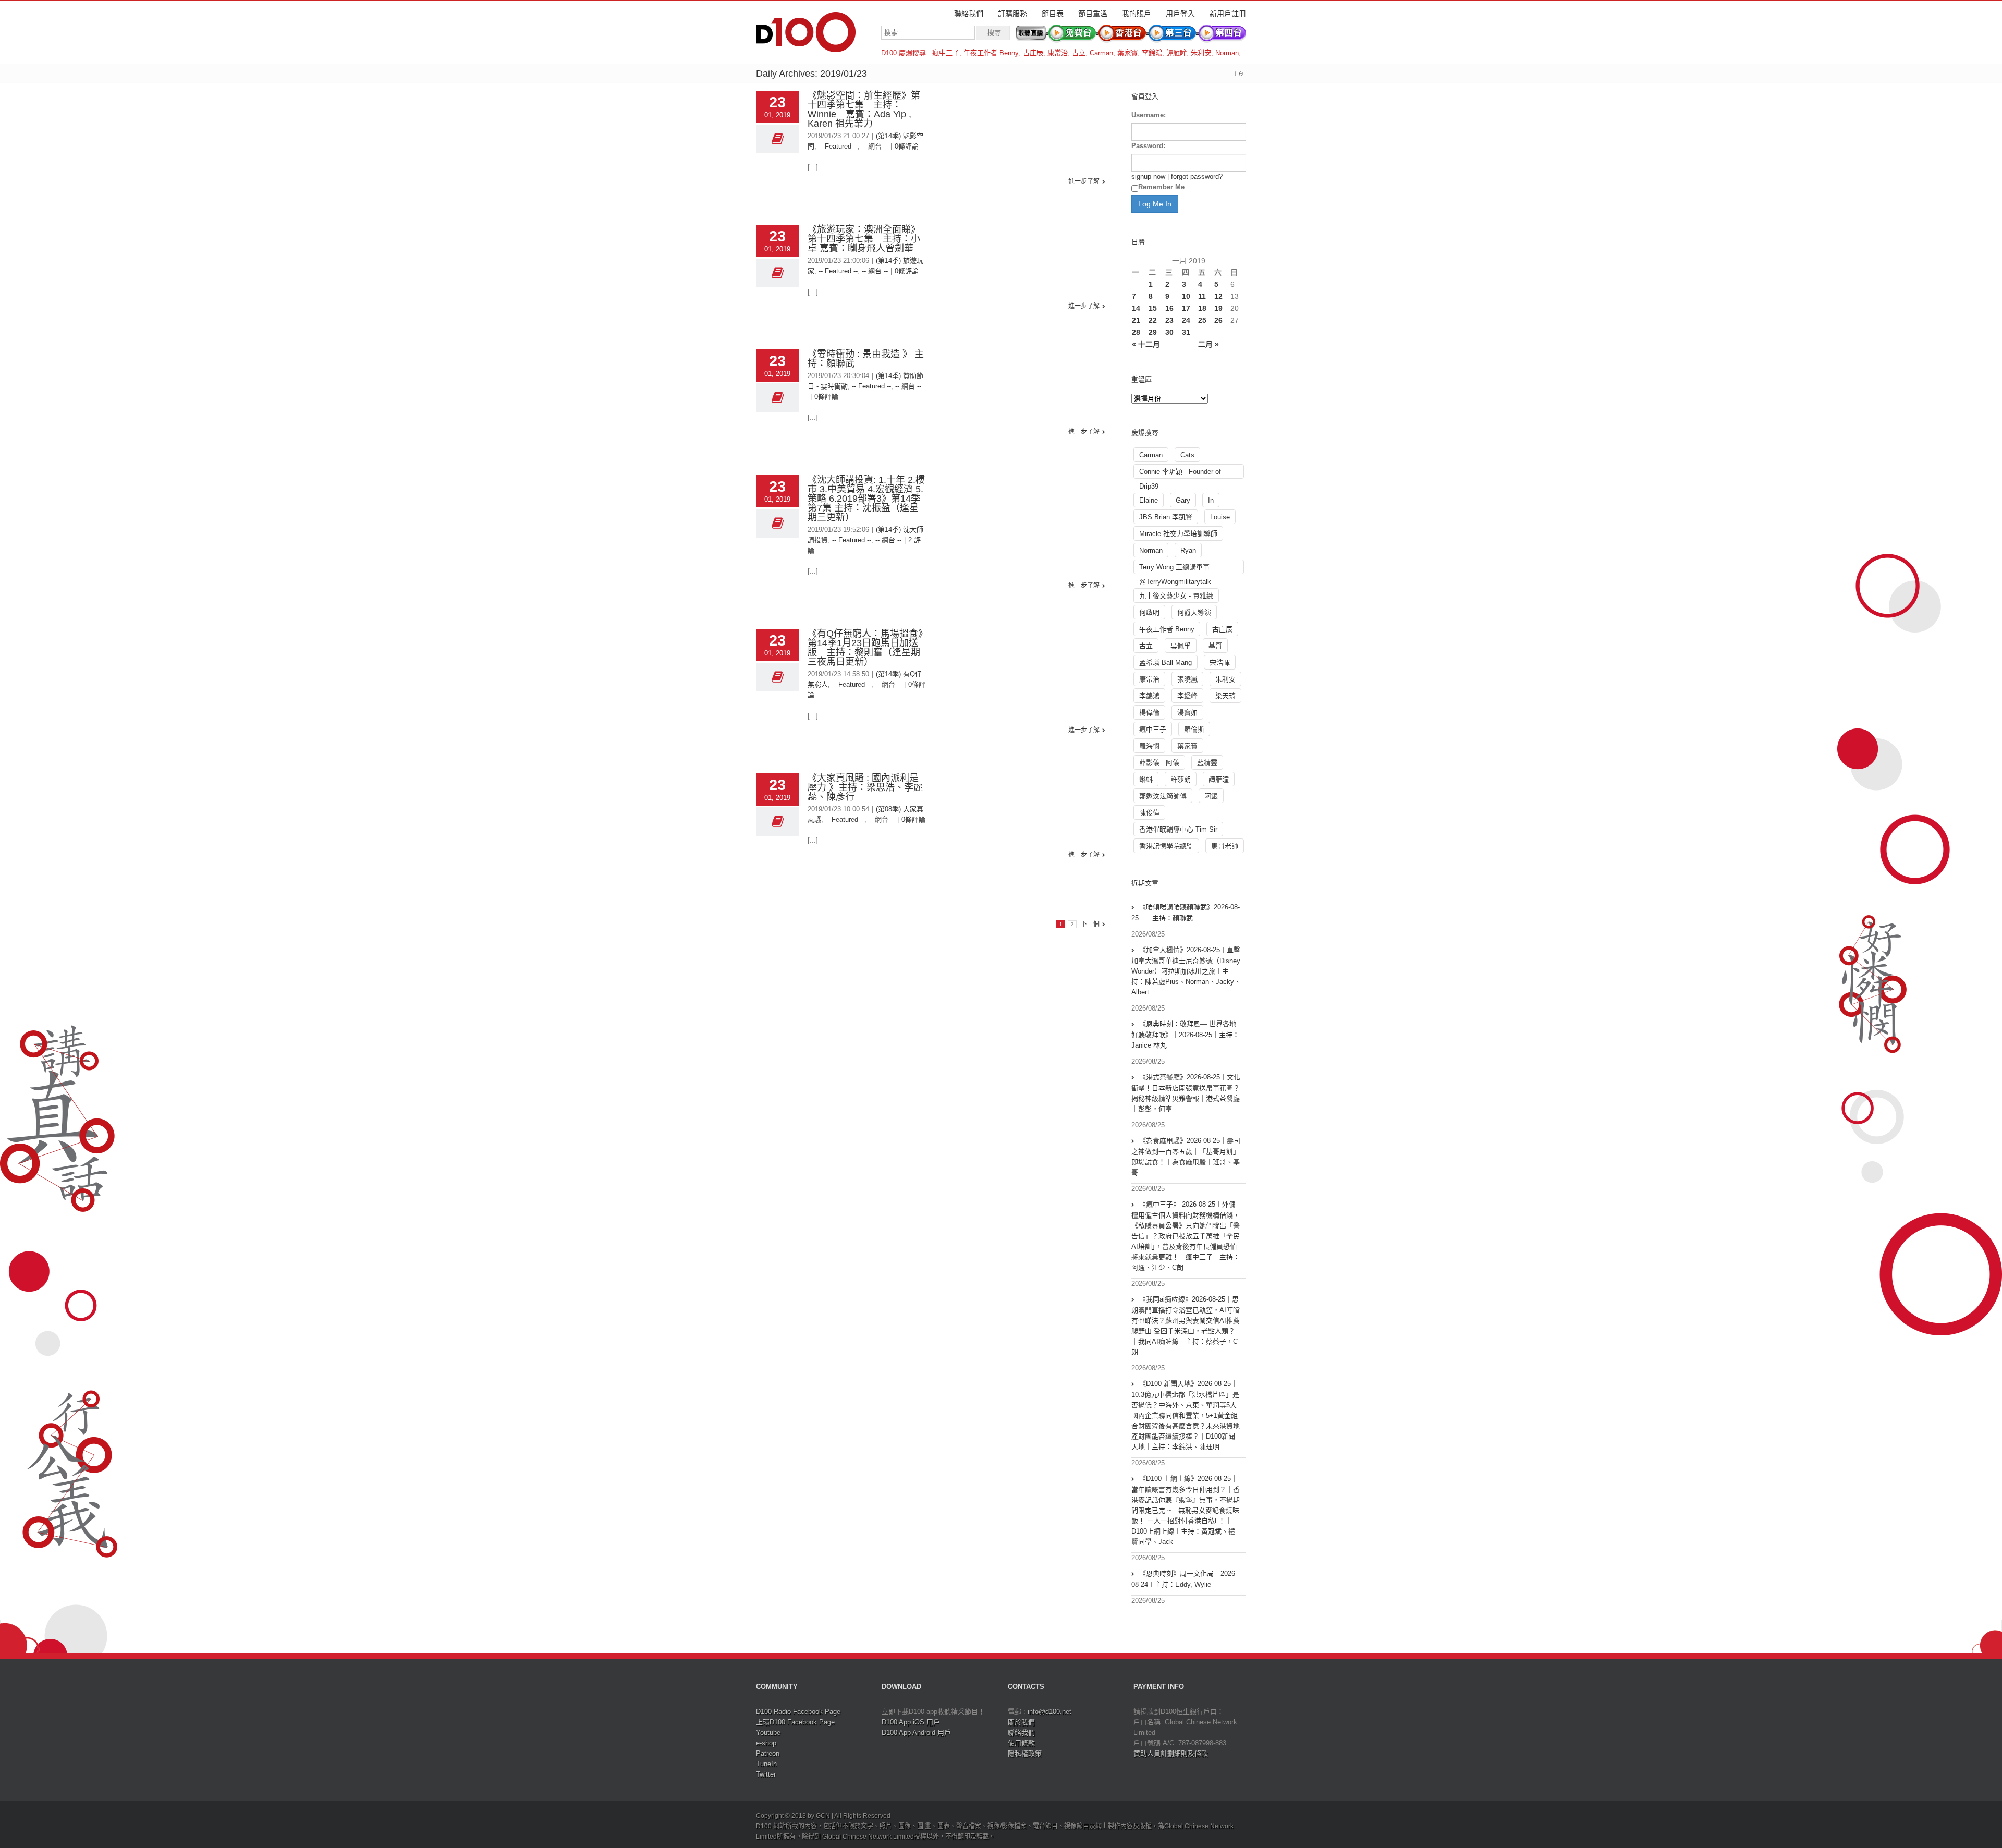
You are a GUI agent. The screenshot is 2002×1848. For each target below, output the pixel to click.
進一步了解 (1084, 181)
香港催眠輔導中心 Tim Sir (1178, 829)
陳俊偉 (1149, 813)
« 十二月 (1146, 344)
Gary (1183, 500)
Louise (1220, 517)
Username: (1149, 115)
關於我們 (1021, 1722)
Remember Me (1161, 187)
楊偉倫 (1149, 713)
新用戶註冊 (1228, 14)
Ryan (1188, 550)
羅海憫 (1149, 746)
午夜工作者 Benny (991, 53)
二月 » (1208, 344)
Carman (1101, 53)
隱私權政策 (1025, 1753)
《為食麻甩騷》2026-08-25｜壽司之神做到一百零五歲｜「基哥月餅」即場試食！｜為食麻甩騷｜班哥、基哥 (1186, 1157)
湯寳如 (1187, 713)
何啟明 (1149, 612)
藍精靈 (1207, 763)
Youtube (768, 1732)
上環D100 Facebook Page (795, 1722)
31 (1186, 332)
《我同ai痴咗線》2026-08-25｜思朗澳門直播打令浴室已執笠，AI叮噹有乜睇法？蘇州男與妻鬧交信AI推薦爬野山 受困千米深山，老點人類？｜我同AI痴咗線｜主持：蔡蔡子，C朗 (1186, 1326)
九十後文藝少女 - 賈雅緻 (1176, 596)
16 (1169, 308)
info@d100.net (1049, 1712)
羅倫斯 (1194, 729)
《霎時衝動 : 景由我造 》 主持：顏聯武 (866, 359)
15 (1153, 308)
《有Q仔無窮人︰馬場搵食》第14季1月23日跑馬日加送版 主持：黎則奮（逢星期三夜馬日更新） (865, 648)
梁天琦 (1225, 696)
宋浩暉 (1220, 662)
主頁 (1238, 74)
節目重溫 (1093, 14)
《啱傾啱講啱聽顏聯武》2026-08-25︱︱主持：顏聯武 (1186, 913)
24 (1186, 320)
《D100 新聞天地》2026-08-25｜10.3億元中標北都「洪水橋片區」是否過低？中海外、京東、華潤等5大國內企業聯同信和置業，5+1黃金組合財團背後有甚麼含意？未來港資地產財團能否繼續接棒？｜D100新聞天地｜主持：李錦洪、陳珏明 (1186, 1415)
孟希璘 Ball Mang (1165, 662)
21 (1136, 320)
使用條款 (1021, 1743)
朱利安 (1201, 53)
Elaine (1149, 500)
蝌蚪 (1146, 779)
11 (1202, 296)
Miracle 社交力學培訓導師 (1178, 534)
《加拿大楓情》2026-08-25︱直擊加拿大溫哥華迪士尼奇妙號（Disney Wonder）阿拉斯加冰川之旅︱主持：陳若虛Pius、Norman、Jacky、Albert (1186, 971)
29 (1153, 332)
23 (1169, 320)
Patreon (768, 1753)
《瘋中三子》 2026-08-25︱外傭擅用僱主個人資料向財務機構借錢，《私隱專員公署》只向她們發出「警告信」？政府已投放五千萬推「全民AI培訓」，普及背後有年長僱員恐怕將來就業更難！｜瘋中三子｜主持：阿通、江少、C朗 (1186, 1236)
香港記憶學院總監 (1166, 846)
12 (1218, 296)
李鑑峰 (1187, 696)
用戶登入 (1180, 14)
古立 (1079, 53)
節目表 (1053, 14)
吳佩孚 (1181, 646)
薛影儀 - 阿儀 (1159, 763)
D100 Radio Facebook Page (798, 1712)
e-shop (766, 1743)
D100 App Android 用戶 (916, 1732)
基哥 (1215, 646)
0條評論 (907, 146)
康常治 (1058, 53)
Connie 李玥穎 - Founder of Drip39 (1180, 473)
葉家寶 (1127, 53)
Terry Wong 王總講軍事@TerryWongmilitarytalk (1175, 569)
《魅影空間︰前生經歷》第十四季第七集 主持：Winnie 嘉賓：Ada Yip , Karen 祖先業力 (864, 110)
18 (1202, 308)
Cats (1187, 455)
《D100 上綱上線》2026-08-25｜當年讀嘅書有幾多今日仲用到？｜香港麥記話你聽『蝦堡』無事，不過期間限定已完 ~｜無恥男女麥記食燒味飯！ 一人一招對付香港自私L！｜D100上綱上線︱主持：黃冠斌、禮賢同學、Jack (1186, 1510)
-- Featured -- (838, 146)
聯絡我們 (969, 14)
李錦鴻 (1152, 53)
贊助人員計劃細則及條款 (1171, 1753)
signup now (1148, 177)
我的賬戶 (1137, 14)
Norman (1227, 53)
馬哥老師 (1225, 846)
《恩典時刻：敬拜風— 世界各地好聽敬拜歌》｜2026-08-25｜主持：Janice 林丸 (1185, 1035)
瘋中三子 (946, 53)
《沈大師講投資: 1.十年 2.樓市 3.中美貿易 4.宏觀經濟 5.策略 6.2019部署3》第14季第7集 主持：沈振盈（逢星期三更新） (866, 499)
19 (1218, 308)
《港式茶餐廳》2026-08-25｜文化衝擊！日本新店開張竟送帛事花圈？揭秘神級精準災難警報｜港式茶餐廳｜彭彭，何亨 (1186, 1093)
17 (1186, 308)
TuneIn (766, 1764)
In (1211, 500)
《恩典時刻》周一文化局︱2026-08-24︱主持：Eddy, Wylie (1184, 1579)
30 (1169, 332)
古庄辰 (1033, 53)
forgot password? (1197, 177)
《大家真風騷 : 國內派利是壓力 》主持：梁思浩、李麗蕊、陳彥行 (865, 787)
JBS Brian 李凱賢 (1166, 517)
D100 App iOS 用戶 (911, 1722)
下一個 (1090, 924)
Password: (1148, 146)
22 (1153, 320)
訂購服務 (1012, 14)
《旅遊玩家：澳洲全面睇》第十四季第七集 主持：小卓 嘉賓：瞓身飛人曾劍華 (864, 239)
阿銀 (1211, 796)
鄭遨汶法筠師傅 (1163, 796)
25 (1202, 320)
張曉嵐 (1187, 679)
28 (1136, 332)
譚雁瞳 (1176, 53)
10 (1186, 296)
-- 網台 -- (875, 146)
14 (1136, 308)
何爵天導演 (1194, 612)
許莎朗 (1181, 779)
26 (1218, 320)
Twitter (766, 1774)
